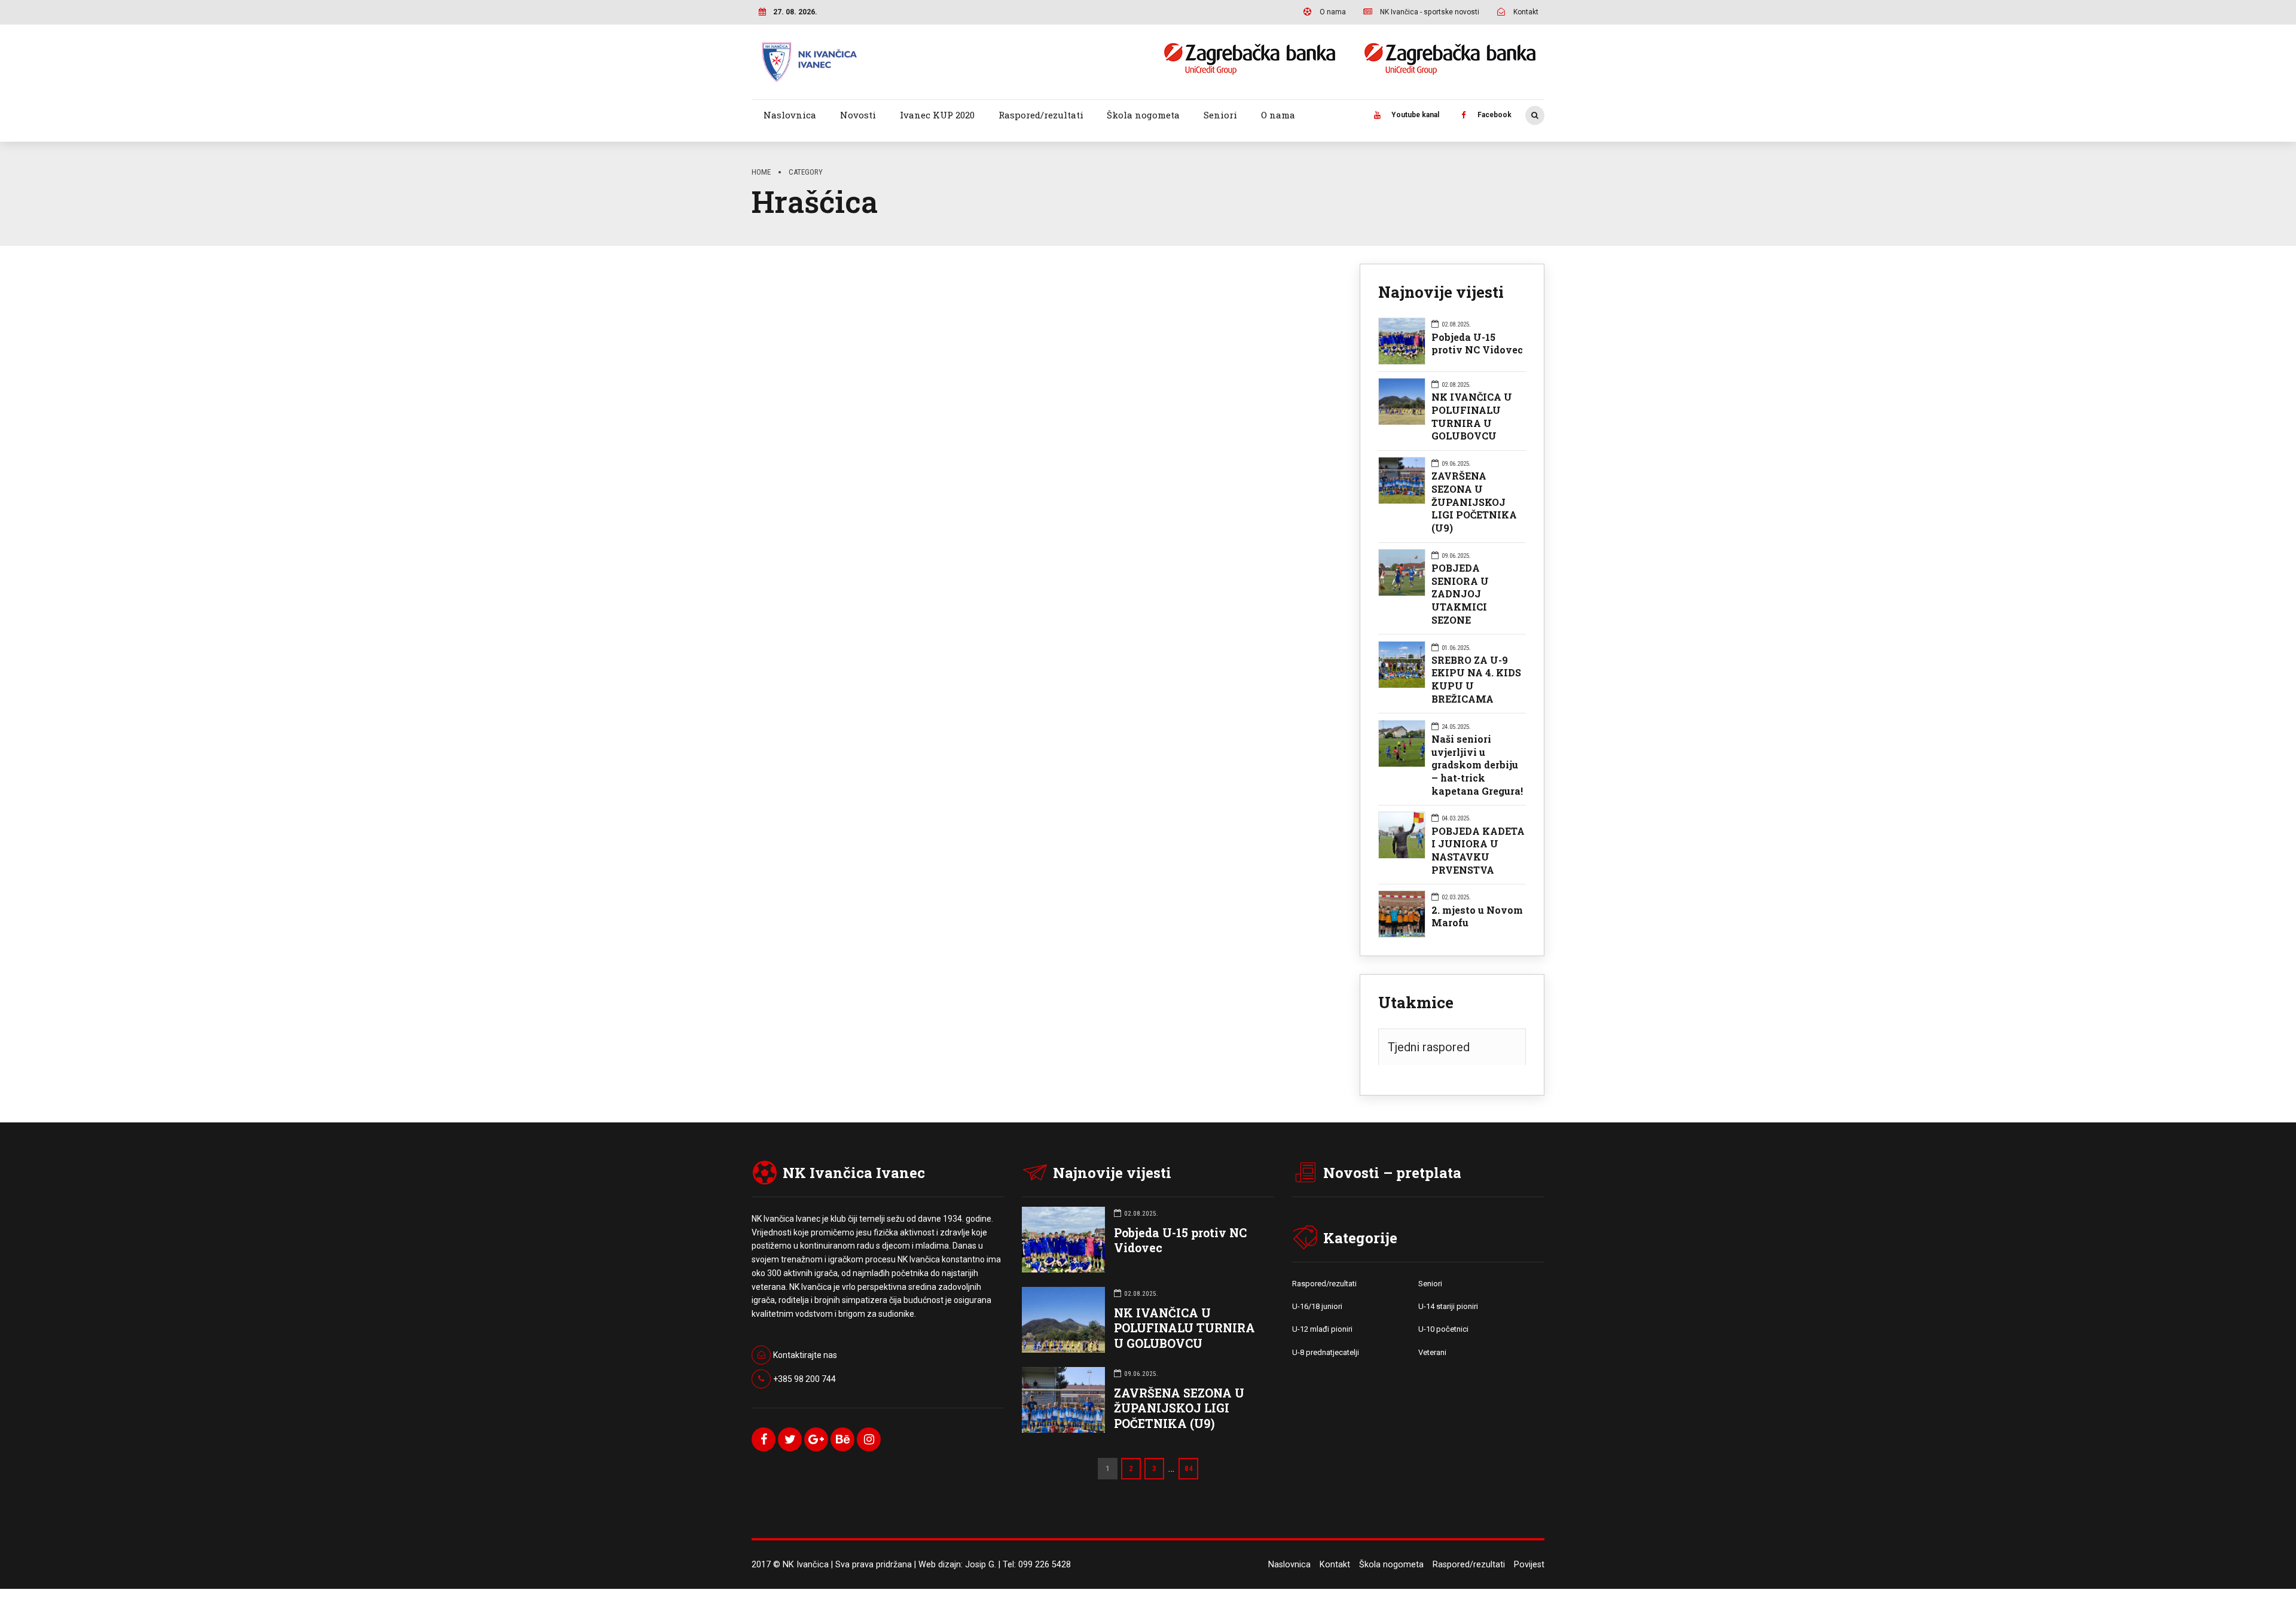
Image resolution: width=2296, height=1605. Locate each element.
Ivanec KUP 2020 (937, 115)
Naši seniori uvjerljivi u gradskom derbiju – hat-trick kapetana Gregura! (1477, 765)
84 (1189, 1468)
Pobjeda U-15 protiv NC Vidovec (1477, 344)
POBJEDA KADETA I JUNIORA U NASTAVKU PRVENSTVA (1478, 850)
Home (761, 172)
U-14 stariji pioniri (1448, 1306)
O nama (1278, 115)
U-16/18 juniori (1317, 1306)
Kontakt (1335, 1565)
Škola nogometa (1143, 115)
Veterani (1432, 1352)
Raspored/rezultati (1041, 115)
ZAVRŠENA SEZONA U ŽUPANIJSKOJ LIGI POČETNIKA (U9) (1474, 502)
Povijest (1529, 1565)
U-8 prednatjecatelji (1326, 1352)
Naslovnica (790, 115)
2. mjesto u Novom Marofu (1477, 916)
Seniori (1220, 115)
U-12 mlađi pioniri (1322, 1329)
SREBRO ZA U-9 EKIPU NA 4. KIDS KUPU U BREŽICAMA (1476, 679)
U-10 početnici (1443, 1329)
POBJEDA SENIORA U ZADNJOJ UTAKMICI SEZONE (1460, 594)
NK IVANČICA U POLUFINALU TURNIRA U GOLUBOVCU (1472, 416)
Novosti (858, 115)
